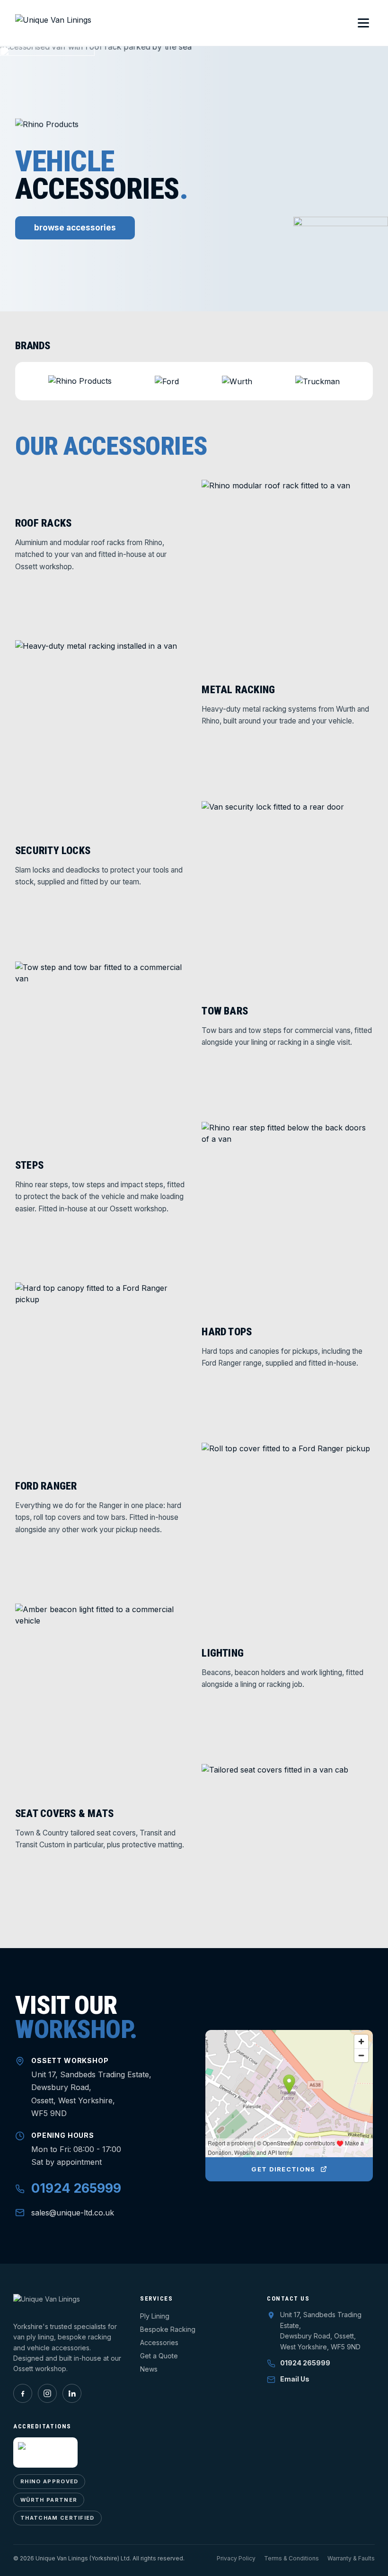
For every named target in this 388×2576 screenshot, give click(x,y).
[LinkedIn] (72, 2393)
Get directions (283, 2169)
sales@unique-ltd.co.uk (73, 2213)
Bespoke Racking (168, 2329)
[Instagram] (47, 2393)
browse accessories (75, 228)
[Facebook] (23, 2393)
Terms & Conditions (291, 2558)
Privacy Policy (236, 2558)
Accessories (159, 2342)
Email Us (295, 2379)
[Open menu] (363, 23)
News (149, 2369)
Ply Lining (155, 2316)
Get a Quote (159, 2356)
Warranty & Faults (351, 2558)
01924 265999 (76, 2188)
